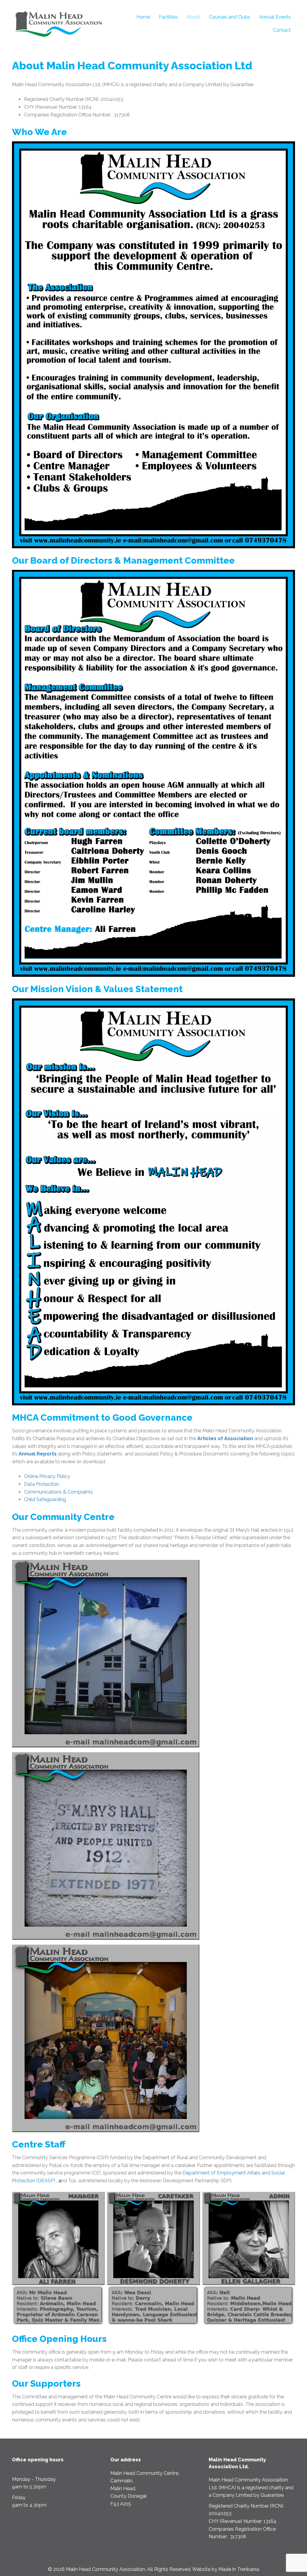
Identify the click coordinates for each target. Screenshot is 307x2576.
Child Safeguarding (45, 1499)
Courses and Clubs (230, 17)
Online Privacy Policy (47, 1476)
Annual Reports (38, 1454)
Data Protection (42, 1484)
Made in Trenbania (239, 2569)
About (193, 17)
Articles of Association (225, 1438)
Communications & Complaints (58, 1492)
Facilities (168, 17)
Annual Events (275, 17)
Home (143, 17)
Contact (282, 30)
